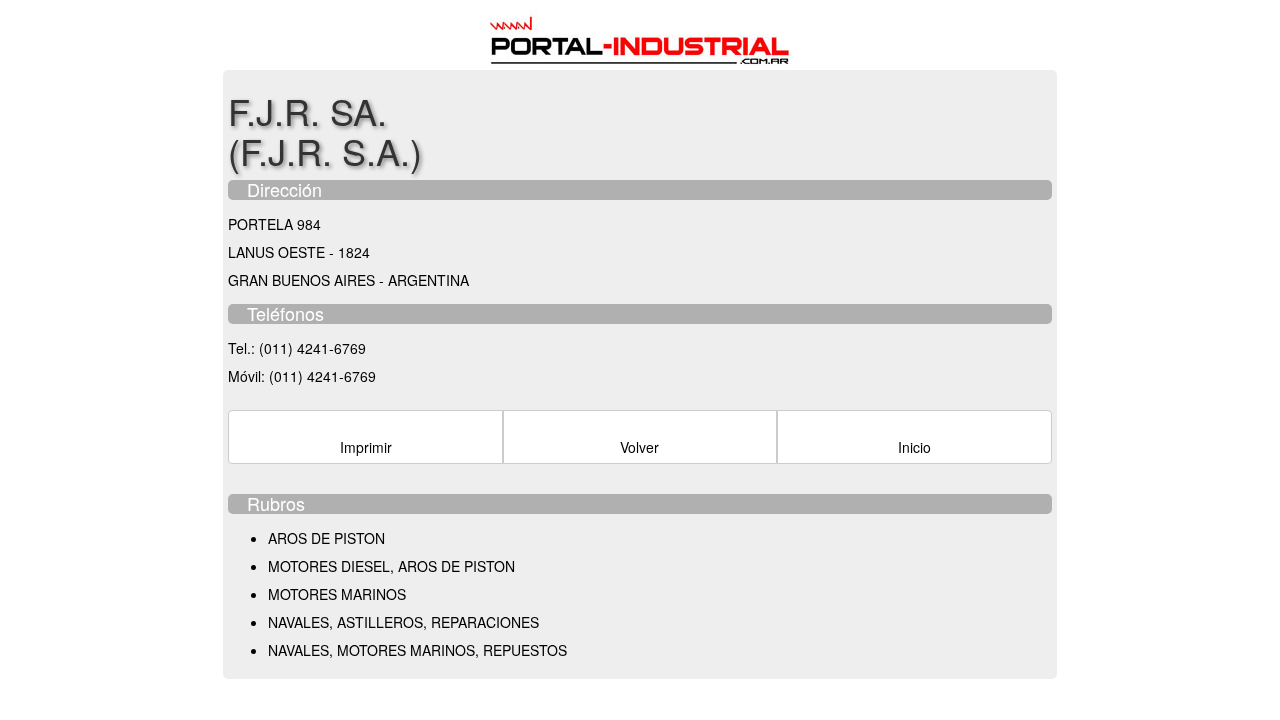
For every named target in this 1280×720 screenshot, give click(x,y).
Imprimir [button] (366, 447)
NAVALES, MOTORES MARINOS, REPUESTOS (417, 650)
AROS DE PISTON (326, 538)
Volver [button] (639, 447)
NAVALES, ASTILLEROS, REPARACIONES (403, 622)
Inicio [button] (914, 447)
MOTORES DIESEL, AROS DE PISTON (391, 566)
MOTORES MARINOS (337, 594)
